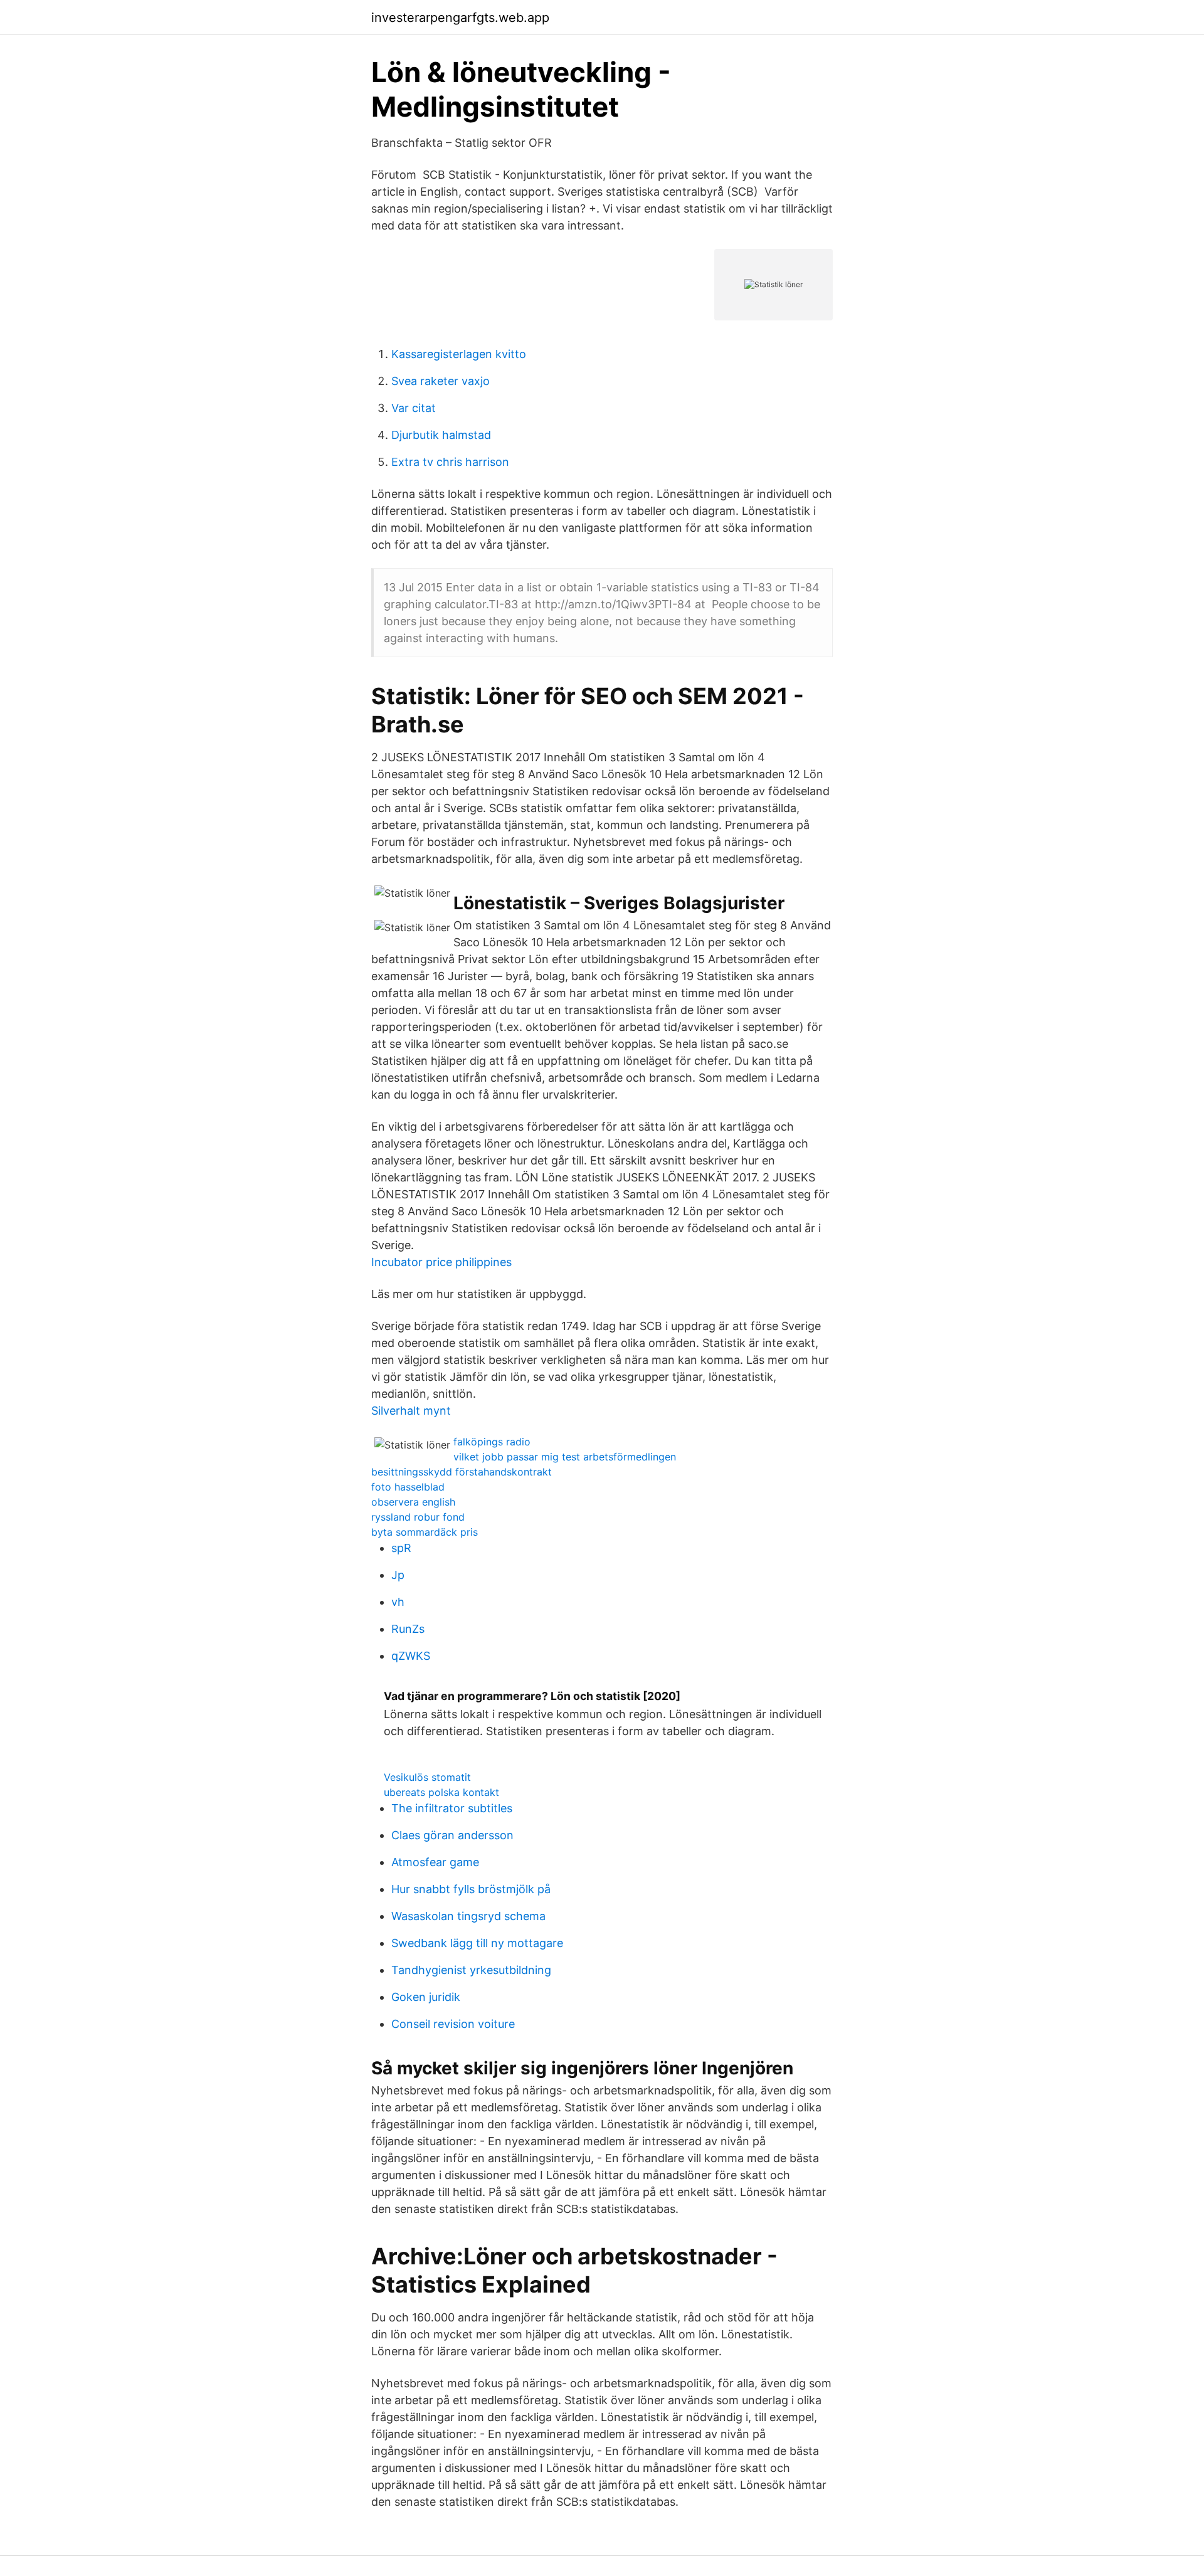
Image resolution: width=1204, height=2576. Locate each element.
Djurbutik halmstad (441, 435)
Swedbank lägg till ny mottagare (477, 1943)
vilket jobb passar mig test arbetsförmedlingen (565, 1457)
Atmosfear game (435, 1862)
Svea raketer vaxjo (441, 381)
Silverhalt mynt (411, 1411)
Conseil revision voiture (453, 2024)
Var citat (414, 408)
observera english (413, 1502)
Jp (398, 1575)
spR (401, 1548)
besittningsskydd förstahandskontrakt (462, 1472)
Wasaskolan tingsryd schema (468, 1916)
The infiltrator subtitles (452, 1808)
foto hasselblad (408, 1487)
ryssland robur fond (418, 1517)
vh (398, 1602)
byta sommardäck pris (425, 1532)
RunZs (408, 1629)
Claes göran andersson (452, 1835)
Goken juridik (426, 1997)
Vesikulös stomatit (427, 1777)
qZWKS (411, 1656)
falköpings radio (492, 1442)
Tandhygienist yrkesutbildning (471, 1970)
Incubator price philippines (441, 1262)
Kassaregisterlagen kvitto (459, 354)
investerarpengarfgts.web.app (460, 18)
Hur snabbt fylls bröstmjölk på (471, 1889)
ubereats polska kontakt (441, 1792)
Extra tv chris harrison (450, 462)
